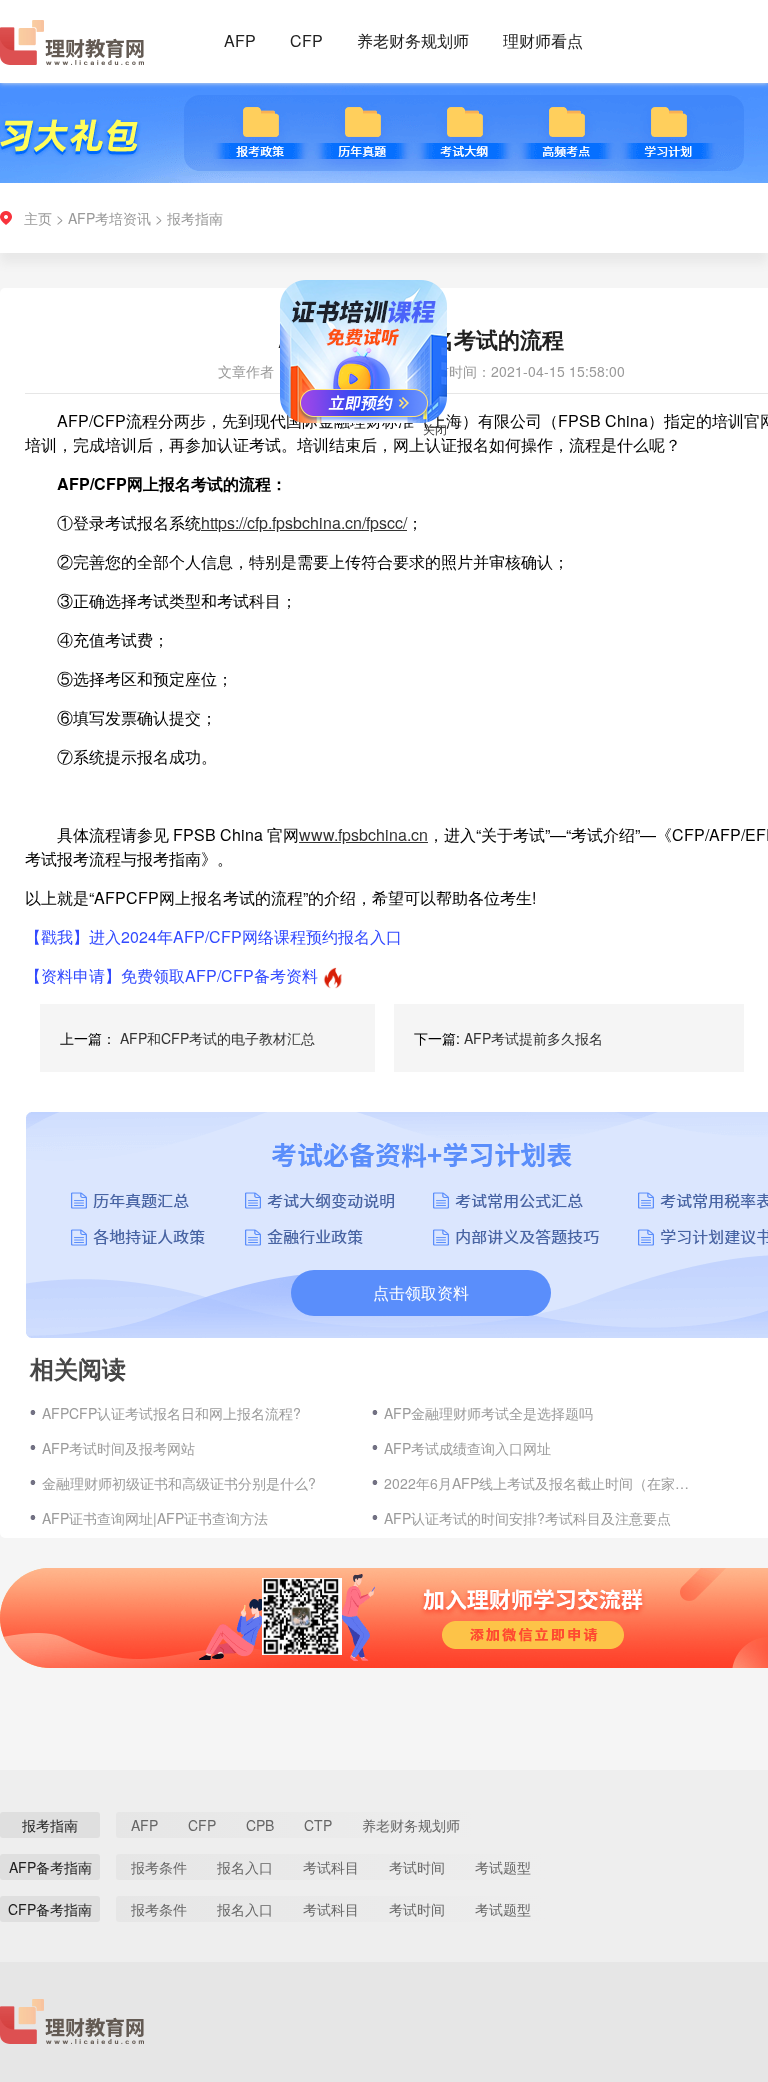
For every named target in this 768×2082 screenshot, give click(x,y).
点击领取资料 (421, 1292)
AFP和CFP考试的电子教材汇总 (217, 1038)
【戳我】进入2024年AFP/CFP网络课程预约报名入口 (213, 936)
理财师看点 (543, 40)
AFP (240, 40)
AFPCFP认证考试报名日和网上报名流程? (171, 1413)
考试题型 (503, 1867)
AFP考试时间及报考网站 (118, 1448)
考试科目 (331, 1867)
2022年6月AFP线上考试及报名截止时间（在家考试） (539, 1483)
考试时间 (417, 1867)
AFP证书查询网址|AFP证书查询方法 (155, 1518)
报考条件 (159, 1867)
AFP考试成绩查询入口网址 (467, 1448)
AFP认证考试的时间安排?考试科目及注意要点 (527, 1518)
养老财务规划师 (413, 40)
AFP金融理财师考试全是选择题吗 (488, 1413)
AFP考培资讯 (109, 218)
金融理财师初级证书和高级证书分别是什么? (179, 1483)
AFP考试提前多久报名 (533, 1038)
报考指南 (195, 218)
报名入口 (245, 1867)
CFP (306, 40)
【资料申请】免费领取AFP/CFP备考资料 (171, 975)
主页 (38, 218)
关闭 (456, 449)
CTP (318, 1825)
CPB (260, 1825)
